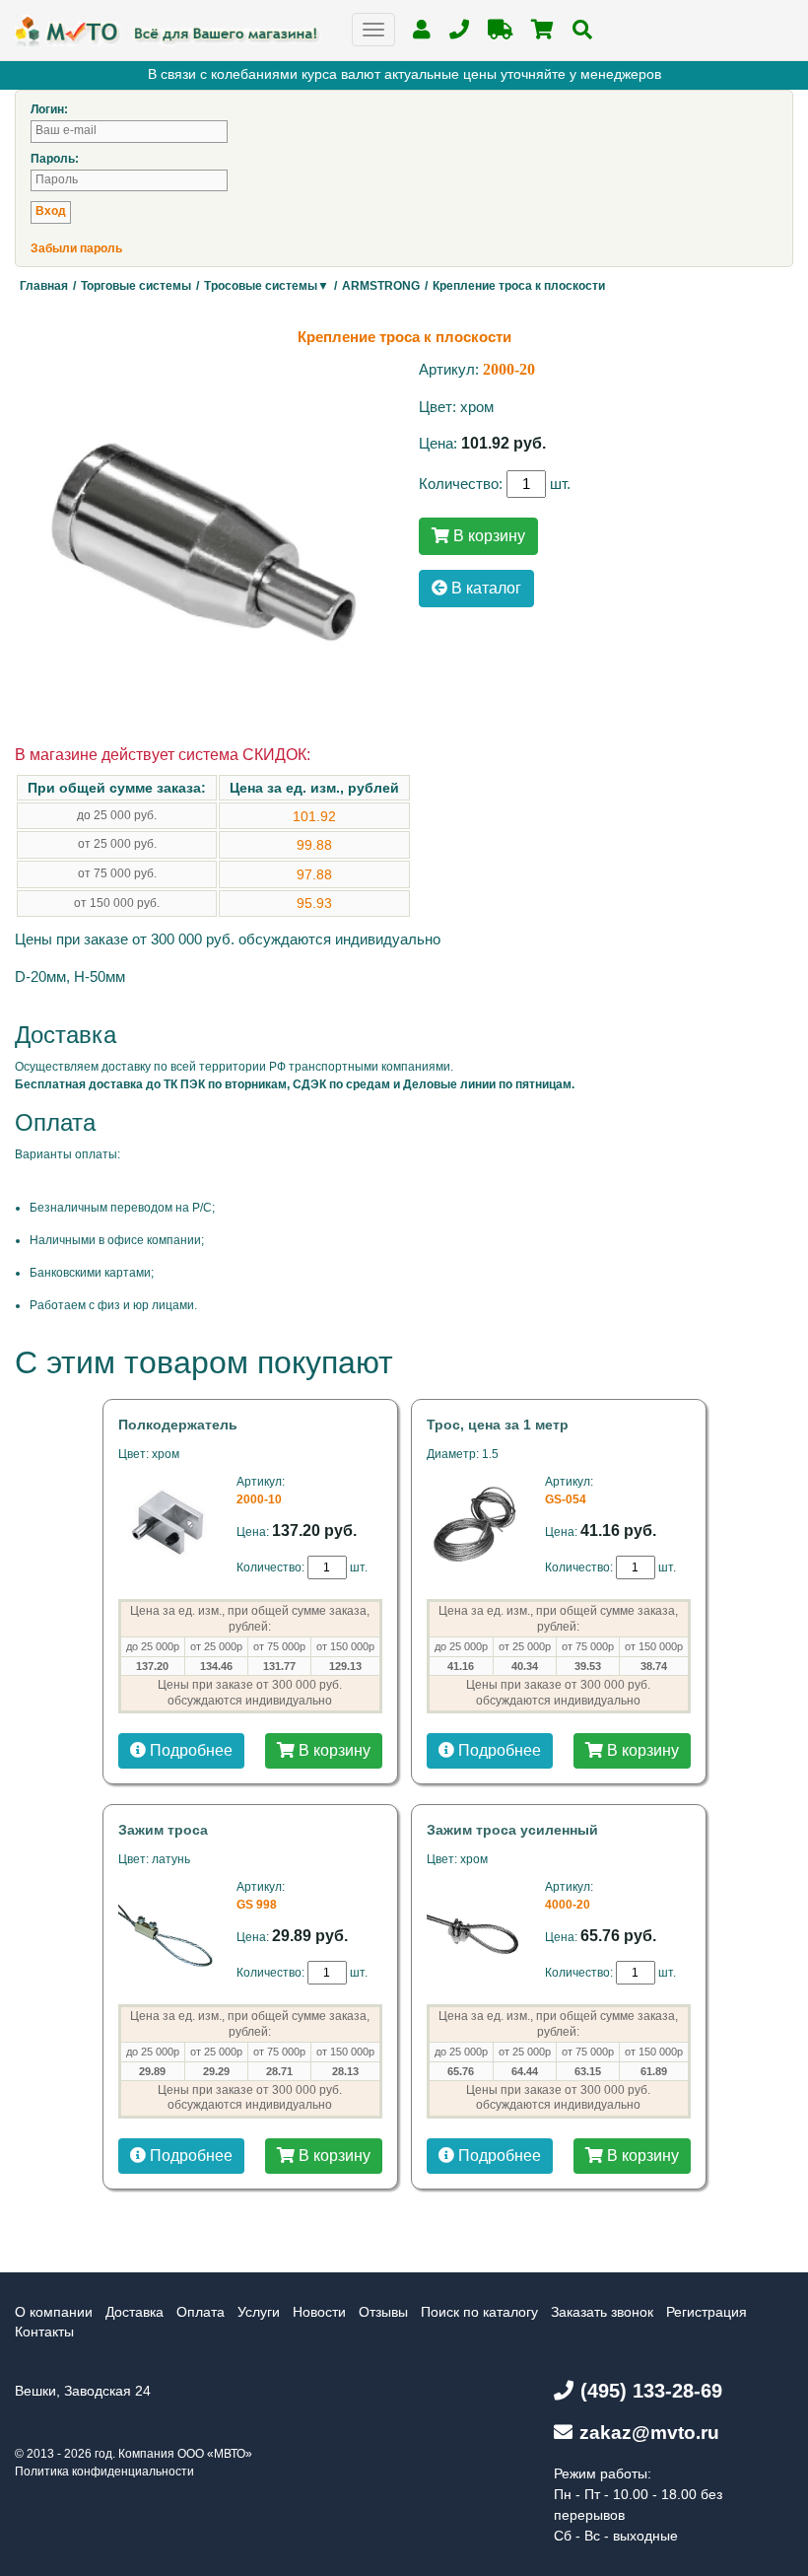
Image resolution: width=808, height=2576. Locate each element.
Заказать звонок (602, 2312)
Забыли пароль (76, 248)
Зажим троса (163, 1830)
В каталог (484, 588)
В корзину (487, 536)
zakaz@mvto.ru (649, 2433)
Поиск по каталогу (479, 2312)
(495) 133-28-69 (651, 2391)
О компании (54, 2312)
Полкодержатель (178, 1425)
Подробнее (189, 1750)
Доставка (135, 2312)
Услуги (259, 2312)
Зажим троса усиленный (512, 1830)
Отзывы (383, 2312)
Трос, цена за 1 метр (498, 1425)
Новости (319, 2312)
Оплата (201, 2312)
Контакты (44, 2332)
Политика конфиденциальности (104, 2472)
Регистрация (707, 2312)
